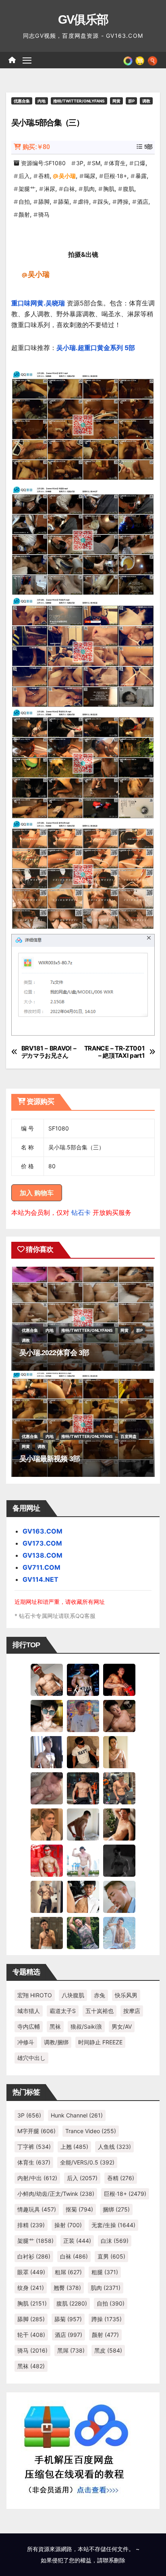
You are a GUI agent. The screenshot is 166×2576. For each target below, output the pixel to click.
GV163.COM (43, 1531)
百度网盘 (129, 1436)
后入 (24, 176)
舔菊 (64, 202)
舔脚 (44, 202)
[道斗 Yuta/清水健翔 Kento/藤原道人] (47, 1824)
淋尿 (50, 189)
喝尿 (90, 176)
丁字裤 (34, 2147)
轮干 (31, 2335)
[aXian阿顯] (47, 1933)
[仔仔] (119, 1860)
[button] (153, 60)
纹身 (31, 2288)
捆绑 (116, 2209)
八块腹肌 (73, 1995)
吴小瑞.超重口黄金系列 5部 (96, 348)
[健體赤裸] (83, 1860)
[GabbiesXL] (119, 1896)
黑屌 (71, 2350)
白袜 (69, 189)
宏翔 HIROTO (35, 1995)
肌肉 (89, 189)
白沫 (115, 2241)
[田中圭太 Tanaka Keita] (119, 1824)
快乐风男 (126, 1995)
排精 (31, 2225)
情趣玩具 (37, 2209)
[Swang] (119, 1679)
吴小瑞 (67, 176)
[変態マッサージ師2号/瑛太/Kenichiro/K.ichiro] (119, 1752)
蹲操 (123, 202)
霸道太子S (63, 2011)
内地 (41, 101)
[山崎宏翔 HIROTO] (47, 1679)
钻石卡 (81, 1212)
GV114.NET (40, 1579)
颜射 (24, 214)
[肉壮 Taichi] (83, 1933)
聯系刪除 (114, 2560)
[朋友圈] (128, 60)
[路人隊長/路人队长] (47, 1896)
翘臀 (67, 2288)
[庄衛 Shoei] (47, 1860)
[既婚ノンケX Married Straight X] (47, 1788)
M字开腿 (36, 2131)
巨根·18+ (115, 176)
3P (80, 163)
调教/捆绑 (56, 2042)
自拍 (24, 202)
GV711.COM (41, 1567)
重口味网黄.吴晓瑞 (38, 303)
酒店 (143, 202)
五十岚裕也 (100, 2011)
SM (96, 163)
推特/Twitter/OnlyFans (79, 101)
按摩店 (132, 2011)
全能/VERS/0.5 (87, 2162)
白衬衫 (34, 2256)
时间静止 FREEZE (100, 2042)
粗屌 (68, 2272)
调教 (146, 101)
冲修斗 (26, 2042)
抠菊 (79, 2209)
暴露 (141, 176)
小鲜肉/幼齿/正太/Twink (56, 2194)
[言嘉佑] (47, 1752)
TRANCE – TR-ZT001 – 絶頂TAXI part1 (115, 1052)
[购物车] (140, 60)
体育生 (117, 163)
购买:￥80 (36, 147)
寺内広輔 (29, 2026)
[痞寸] (83, 1788)
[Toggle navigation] (27, 60)
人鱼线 (114, 2147)
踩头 (103, 202)
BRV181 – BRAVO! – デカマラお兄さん (49, 1052)
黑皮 (108, 2350)
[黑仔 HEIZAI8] (119, 1788)
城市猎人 (29, 2011)
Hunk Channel (77, 2115)
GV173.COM (42, 1543)
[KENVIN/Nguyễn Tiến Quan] (83, 1679)
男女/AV (122, 2026)
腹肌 (129, 189)
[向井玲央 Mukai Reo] (83, 1896)
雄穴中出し (31, 2058)
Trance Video (91, 2131)
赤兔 (100, 1995)
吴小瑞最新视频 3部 (50, 1459)
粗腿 (105, 2272)
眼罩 (31, 2272)
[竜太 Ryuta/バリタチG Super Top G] (83, 1752)
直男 (111, 2256)
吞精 (44, 176)
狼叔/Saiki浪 (86, 2026)
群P (131, 101)
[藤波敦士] (119, 1933)
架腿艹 (27, 189)
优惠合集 (22, 101)
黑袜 (55, 2026)
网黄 (116, 101)
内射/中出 (37, 2178)
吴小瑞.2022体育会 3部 (54, 1353)
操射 (68, 2225)
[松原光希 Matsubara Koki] (119, 1716)
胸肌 (109, 189)
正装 (77, 2241)
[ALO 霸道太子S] (83, 1824)
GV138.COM (43, 1555)
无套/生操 (113, 2225)
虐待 (83, 202)
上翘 (74, 2147)
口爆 (140, 163)
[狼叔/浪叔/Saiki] (47, 1716)
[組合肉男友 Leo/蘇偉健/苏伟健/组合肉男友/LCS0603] (83, 1716)
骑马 (44, 214)
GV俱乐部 (83, 19)
